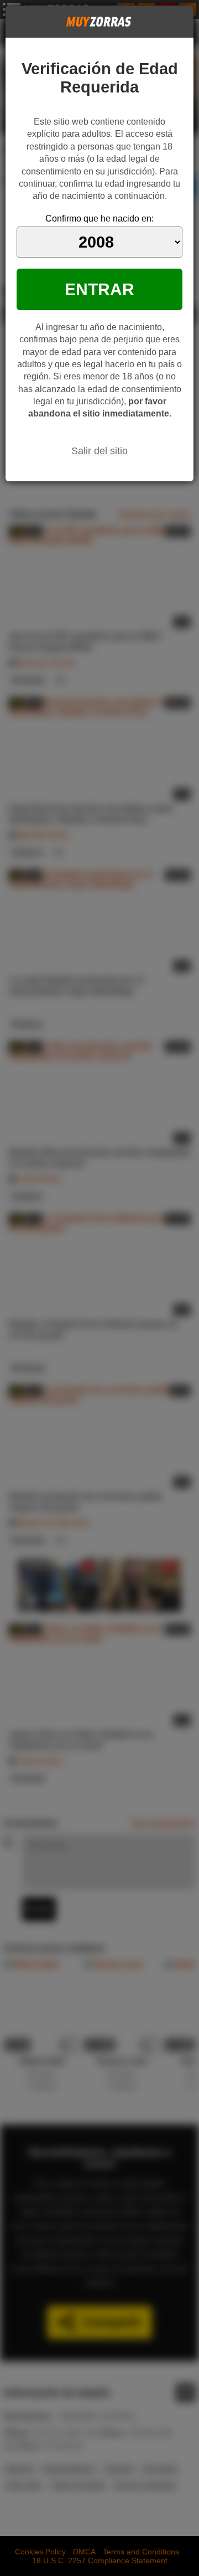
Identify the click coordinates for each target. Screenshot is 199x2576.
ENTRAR (99, 289)
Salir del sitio (99, 451)
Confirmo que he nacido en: (99, 218)
